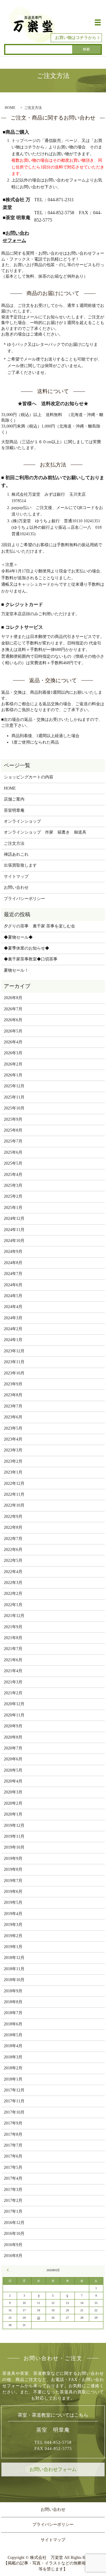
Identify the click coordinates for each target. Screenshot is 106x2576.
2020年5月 (13, 1770)
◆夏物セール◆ (18, 937)
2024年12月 (14, 1219)
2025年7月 (13, 1141)
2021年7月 (13, 1649)
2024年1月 (13, 1340)
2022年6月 (13, 1550)
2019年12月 (14, 1825)
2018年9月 (13, 1991)
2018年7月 (13, 2013)
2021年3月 (13, 1682)
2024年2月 (13, 1329)
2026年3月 (13, 1053)
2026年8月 (13, 998)
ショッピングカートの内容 (29, 777)
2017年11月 (14, 2101)
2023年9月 (13, 1384)
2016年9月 (13, 2245)
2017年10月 (14, 2112)
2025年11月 (14, 1097)
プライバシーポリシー (24, 899)
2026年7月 (13, 1009)
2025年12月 (14, 1086)
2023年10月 (14, 1373)
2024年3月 (13, 1318)
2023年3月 (13, 1450)
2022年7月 (13, 1539)
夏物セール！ (16, 970)
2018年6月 (13, 2024)
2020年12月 (14, 1704)
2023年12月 (14, 1351)
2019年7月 (13, 1881)
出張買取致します (20, 865)
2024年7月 (13, 1274)
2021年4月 (13, 1671)
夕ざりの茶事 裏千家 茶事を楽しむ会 (39, 926)
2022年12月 (14, 1483)
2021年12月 (14, 1616)
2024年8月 (13, 1263)
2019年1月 (13, 1947)
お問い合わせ (16, 887)
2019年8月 (13, 1869)
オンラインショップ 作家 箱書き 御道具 (45, 832)
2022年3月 (13, 1583)
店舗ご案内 (14, 799)
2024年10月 (14, 1241)
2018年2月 (13, 2068)
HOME (10, 108)
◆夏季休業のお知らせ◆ (26, 948)
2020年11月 (14, 1715)
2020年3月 (13, 1792)
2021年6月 (13, 1660)
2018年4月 (13, 2046)
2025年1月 (13, 1208)
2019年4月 (13, 1914)
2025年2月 (13, 1196)
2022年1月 (13, 1605)
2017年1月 (13, 2211)
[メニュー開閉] (98, 22)
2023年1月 (13, 1472)
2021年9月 (13, 1627)
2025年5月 (13, 1163)
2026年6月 (13, 1020)
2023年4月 (13, 1439)
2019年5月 (13, 1902)
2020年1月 (13, 1814)
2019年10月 (14, 1847)
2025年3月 (13, 1185)
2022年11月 (14, 1494)
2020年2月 (13, 1803)
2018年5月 (13, 2035)
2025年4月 (13, 1175)
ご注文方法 (14, 843)
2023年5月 (13, 1428)
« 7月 (9, 2270)
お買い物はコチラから (76, 38)
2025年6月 (13, 1152)
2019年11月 (14, 1836)
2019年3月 (13, 1925)
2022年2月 (13, 1594)
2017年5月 (13, 2167)
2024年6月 (13, 1285)
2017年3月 (13, 2190)
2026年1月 (13, 1075)
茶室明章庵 (14, 810)
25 (39, 2318)
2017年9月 (13, 2123)
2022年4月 (13, 1572)
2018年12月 (14, 1958)
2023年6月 (13, 1417)
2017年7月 (13, 2145)
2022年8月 (13, 1527)
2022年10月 (14, 1505)
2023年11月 (14, 1362)
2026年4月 (13, 1042)
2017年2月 (13, 2201)
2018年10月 (14, 1980)
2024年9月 (13, 1252)
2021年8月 (13, 1638)
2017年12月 (14, 2090)
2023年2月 (13, 1461)
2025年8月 (13, 1130)
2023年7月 (13, 1406)
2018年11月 (14, 1969)
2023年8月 (13, 1395)
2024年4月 (13, 1307)
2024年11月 (14, 1230)
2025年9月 (13, 1119)
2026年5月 (13, 1031)
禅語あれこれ (16, 854)
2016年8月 (13, 2256)
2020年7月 (13, 1748)
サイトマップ (16, 877)
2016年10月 (14, 2234)
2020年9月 (13, 1726)
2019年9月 (13, 1859)
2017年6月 (13, 2156)
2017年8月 (13, 2134)
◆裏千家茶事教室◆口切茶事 (31, 959)
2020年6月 (13, 1759)
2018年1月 (13, 2079)
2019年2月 (13, 1936)
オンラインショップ (22, 821)
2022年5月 (13, 1561)
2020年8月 (13, 1737)
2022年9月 (13, 1517)
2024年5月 (13, 1296)
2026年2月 (13, 1064)
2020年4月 (13, 1781)
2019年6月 (13, 1892)
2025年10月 (14, 1108)
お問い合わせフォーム (53, 2469)
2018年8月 (13, 2002)
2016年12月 (14, 2223)
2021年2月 (13, 1693)
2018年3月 (13, 2057)
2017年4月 (13, 2178)
